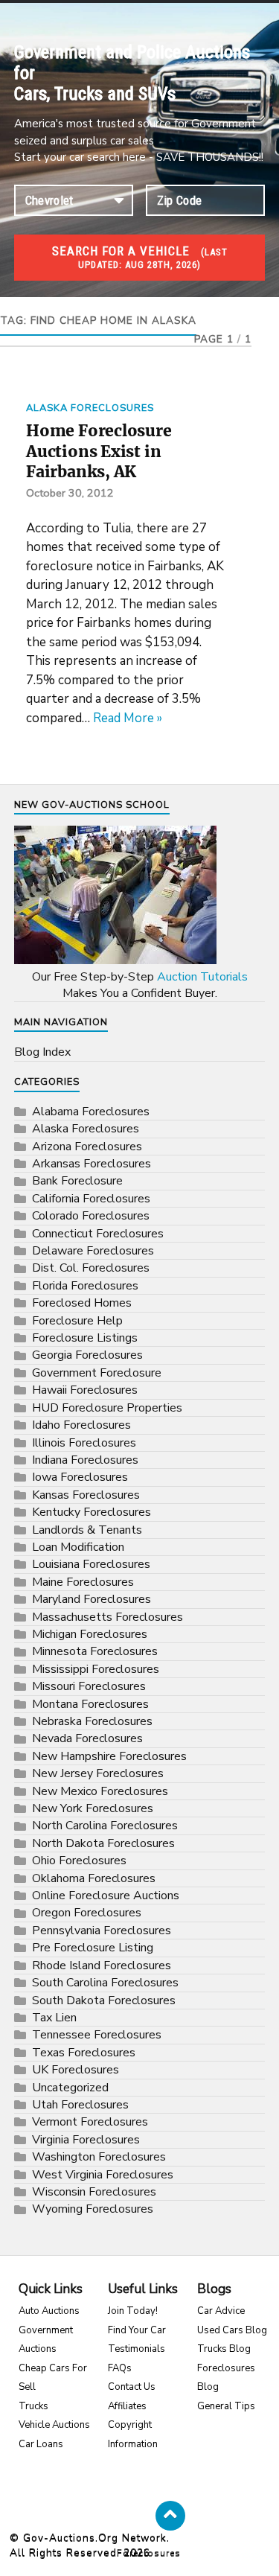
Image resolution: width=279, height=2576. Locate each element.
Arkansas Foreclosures (92, 1164)
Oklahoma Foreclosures (94, 1878)
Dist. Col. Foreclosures (91, 1268)
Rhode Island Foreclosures (102, 1966)
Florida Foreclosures (85, 1286)
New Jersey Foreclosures (98, 1773)
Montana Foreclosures (90, 1704)
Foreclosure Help (77, 1321)
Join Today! (133, 2311)
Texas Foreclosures (84, 2053)
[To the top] (170, 2516)
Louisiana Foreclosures (91, 1564)
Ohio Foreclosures (79, 1861)
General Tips (226, 2406)
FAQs (120, 2368)
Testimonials (137, 2349)
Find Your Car (137, 2330)
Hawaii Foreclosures (85, 1390)
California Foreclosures (91, 1199)
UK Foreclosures (76, 2070)
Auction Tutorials (202, 977)
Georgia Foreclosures (87, 1355)
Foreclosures (149, 2553)
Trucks (33, 2406)
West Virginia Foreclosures (103, 2175)
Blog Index (42, 1052)
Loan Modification (78, 1547)
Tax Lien (54, 2018)
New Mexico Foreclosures (100, 1791)
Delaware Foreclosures (93, 1251)
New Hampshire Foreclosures (109, 1756)
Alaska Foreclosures (90, 408)
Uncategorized (70, 2088)
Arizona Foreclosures (87, 1147)
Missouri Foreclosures (89, 1686)
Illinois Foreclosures (84, 1443)
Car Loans (41, 2444)
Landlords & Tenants (87, 1530)
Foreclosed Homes (82, 1303)
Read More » (128, 718)
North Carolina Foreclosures (105, 1826)
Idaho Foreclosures (81, 1425)
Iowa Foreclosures (80, 1477)
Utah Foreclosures (80, 2105)
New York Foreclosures (93, 1808)
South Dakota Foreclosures (104, 2000)
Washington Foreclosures (99, 2157)
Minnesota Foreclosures (95, 1651)
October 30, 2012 (70, 493)
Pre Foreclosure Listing (93, 1948)
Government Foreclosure (97, 1373)
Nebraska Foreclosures (92, 1721)
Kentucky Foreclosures (92, 1512)
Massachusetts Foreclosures (108, 1617)
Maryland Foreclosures (92, 1599)
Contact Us (132, 2387)
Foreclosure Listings (85, 1338)
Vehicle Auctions (54, 2425)
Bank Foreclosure (77, 1181)
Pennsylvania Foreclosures (102, 1931)
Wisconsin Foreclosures (94, 2192)
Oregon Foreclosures (87, 1913)
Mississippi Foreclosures (96, 1669)
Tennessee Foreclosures (97, 2035)
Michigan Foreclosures (90, 1634)
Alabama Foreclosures (91, 1112)
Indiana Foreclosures (85, 1460)
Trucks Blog (224, 2349)
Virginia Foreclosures (86, 2140)
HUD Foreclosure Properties (107, 1408)
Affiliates (127, 2406)
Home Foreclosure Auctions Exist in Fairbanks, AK (99, 451)
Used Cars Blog (232, 2330)
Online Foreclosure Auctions (106, 1896)
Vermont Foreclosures (90, 2122)
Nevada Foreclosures (87, 1738)
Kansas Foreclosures (86, 1495)
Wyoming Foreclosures (93, 2209)
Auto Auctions (49, 2311)
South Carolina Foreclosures (105, 1983)
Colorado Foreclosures (91, 1216)
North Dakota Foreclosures (103, 1843)
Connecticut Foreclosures (98, 1234)
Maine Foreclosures (83, 1582)
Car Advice (221, 2311)
